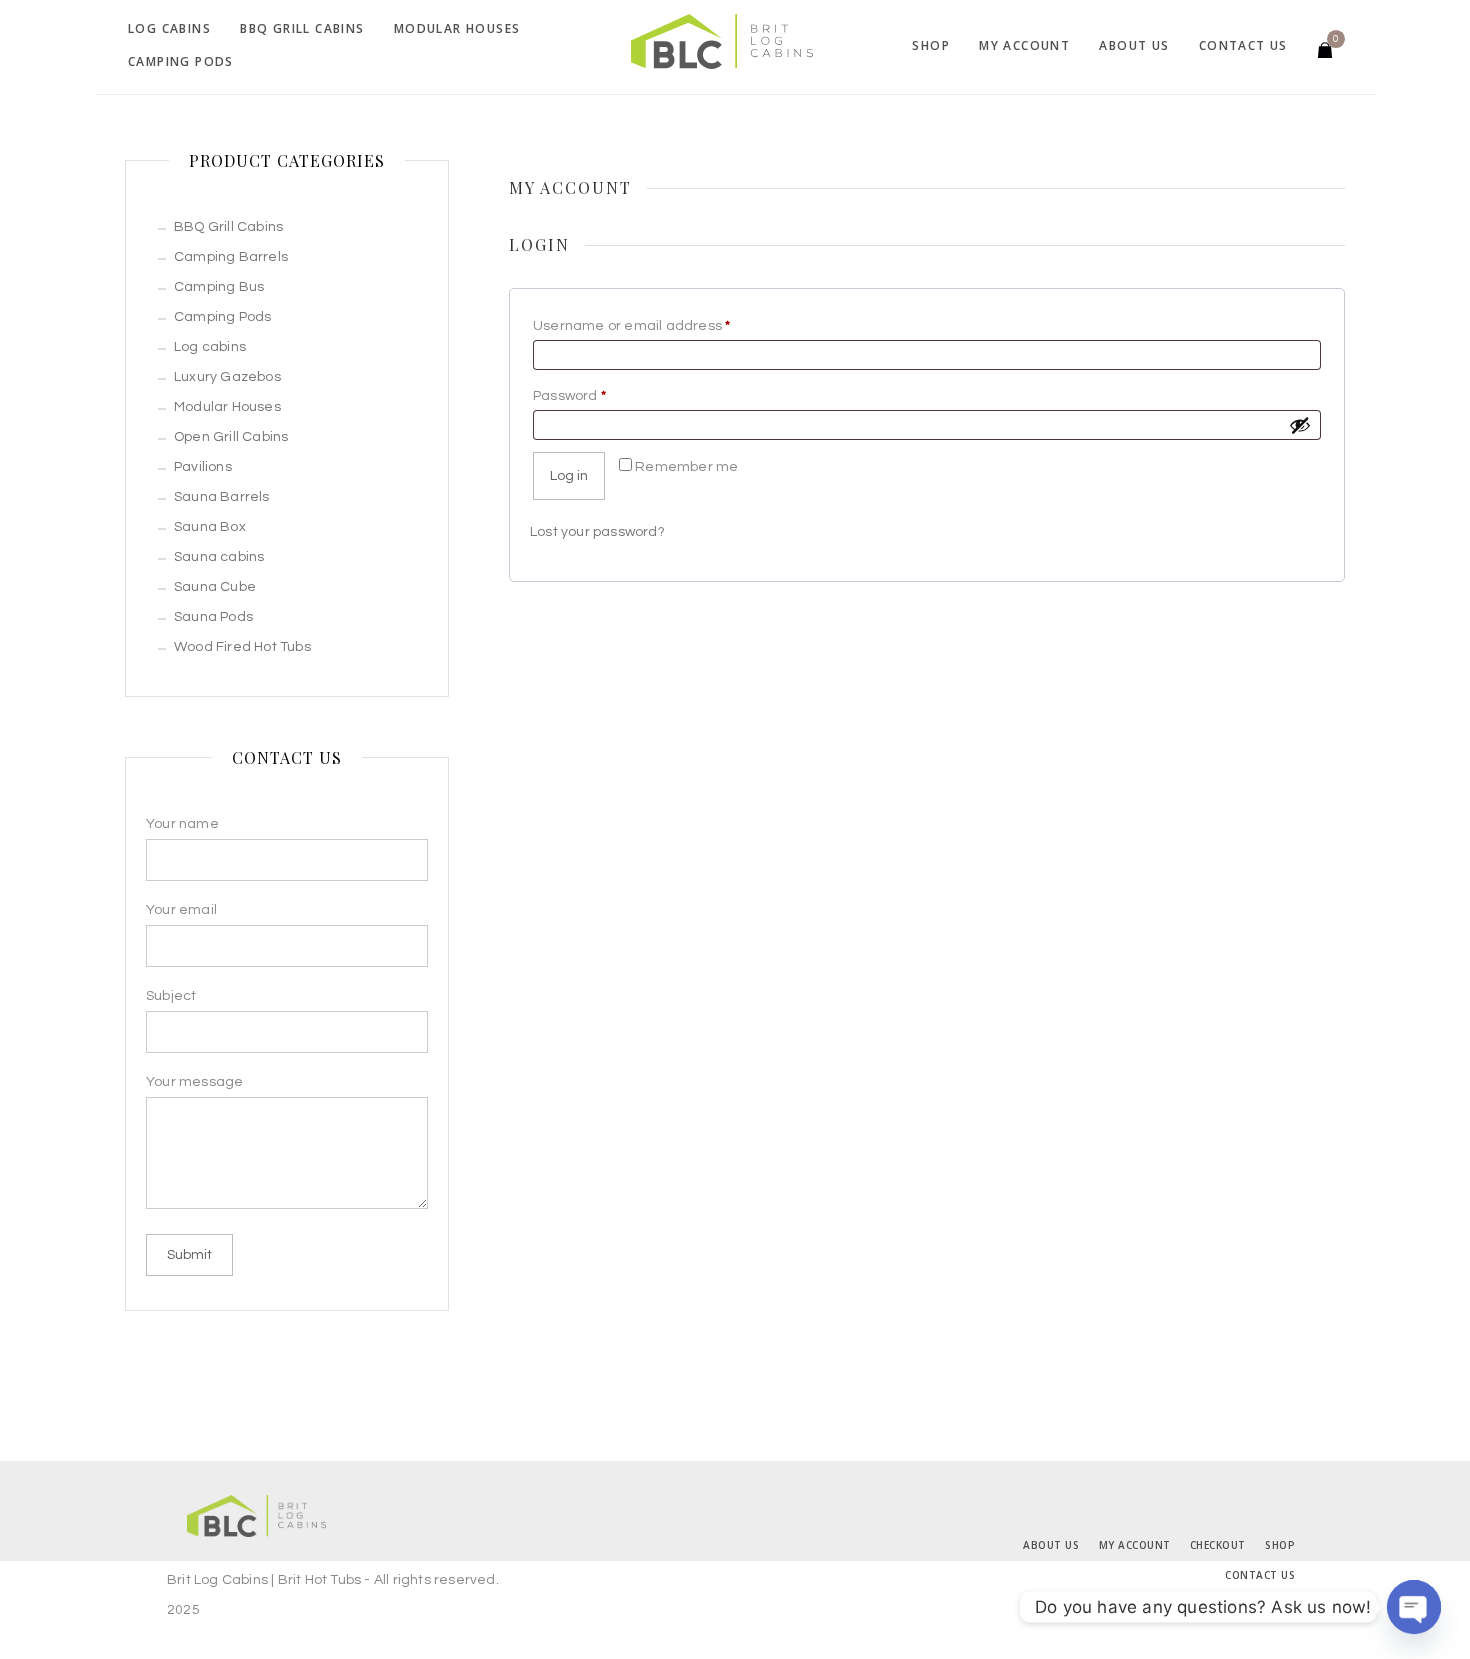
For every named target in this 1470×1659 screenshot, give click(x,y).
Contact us (1243, 45)
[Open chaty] (1414, 1607)
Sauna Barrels (222, 497)
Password (601, 395)
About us (1134, 45)
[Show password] (1300, 425)
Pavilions (203, 467)
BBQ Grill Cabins (302, 28)
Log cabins (169, 28)
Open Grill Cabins (231, 437)
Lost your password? (597, 532)
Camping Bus (219, 287)
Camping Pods (181, 61)
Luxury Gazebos (227, 377)
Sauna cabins (219, 557)
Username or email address (663, 325)
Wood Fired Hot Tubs (242, 647)
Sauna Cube (215, 587)
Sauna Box (210, 527)
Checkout (1218, 1545)
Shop (931, 45)
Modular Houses (457, 28)
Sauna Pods (213, 617)
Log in (569, 476)
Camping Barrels (231, 257)
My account (1024, 45)
